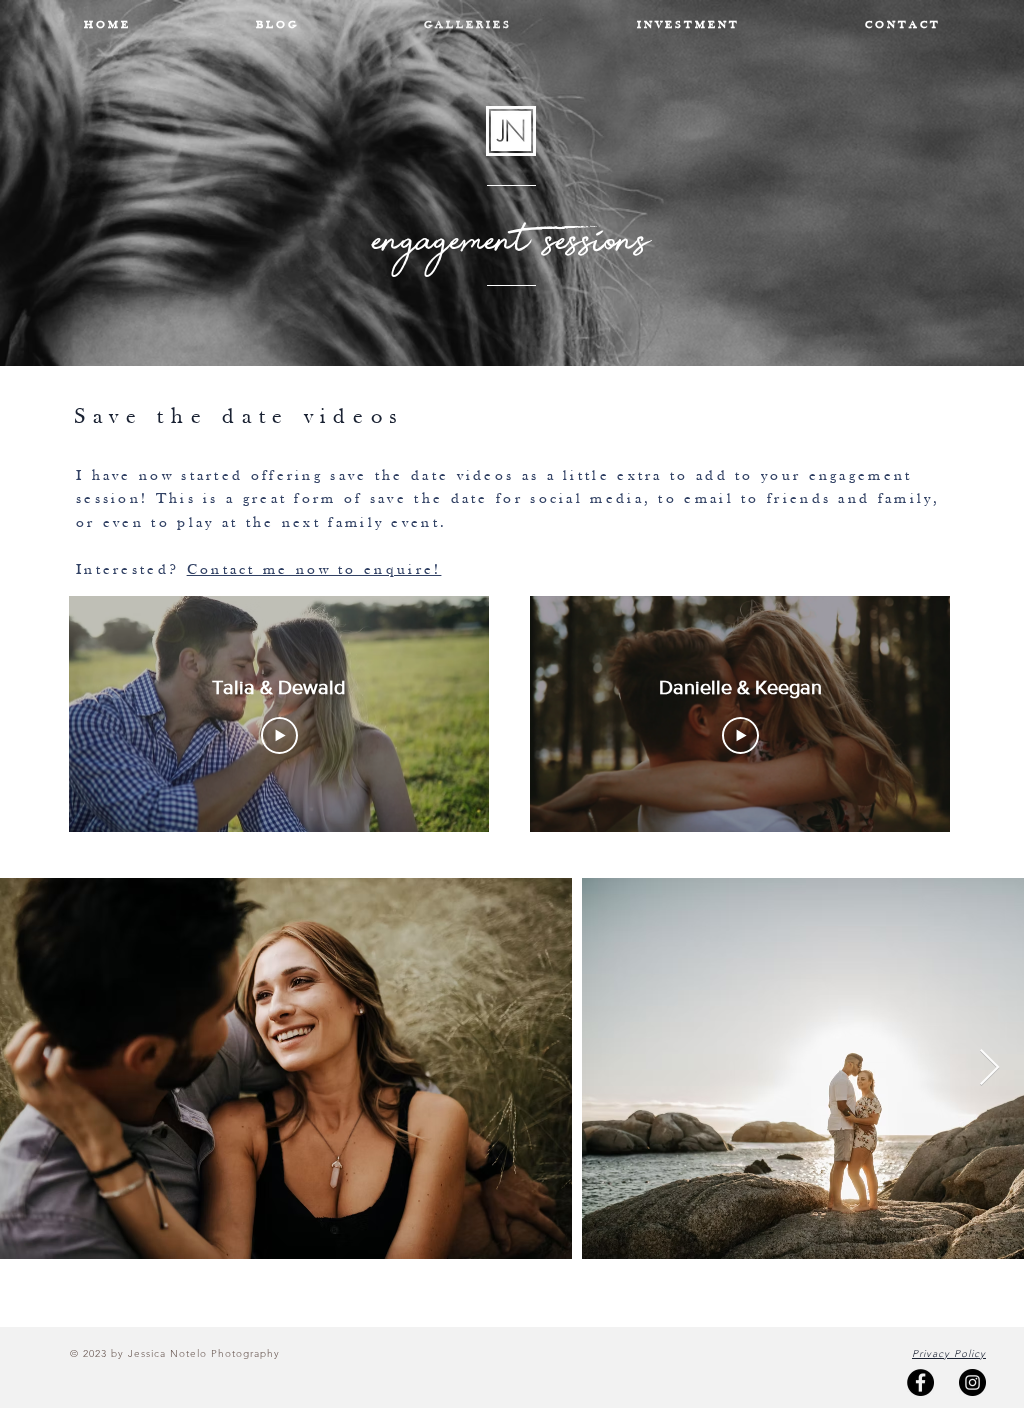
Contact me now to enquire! (314, 570)
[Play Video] (279, 735)
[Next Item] (989, 1068)
